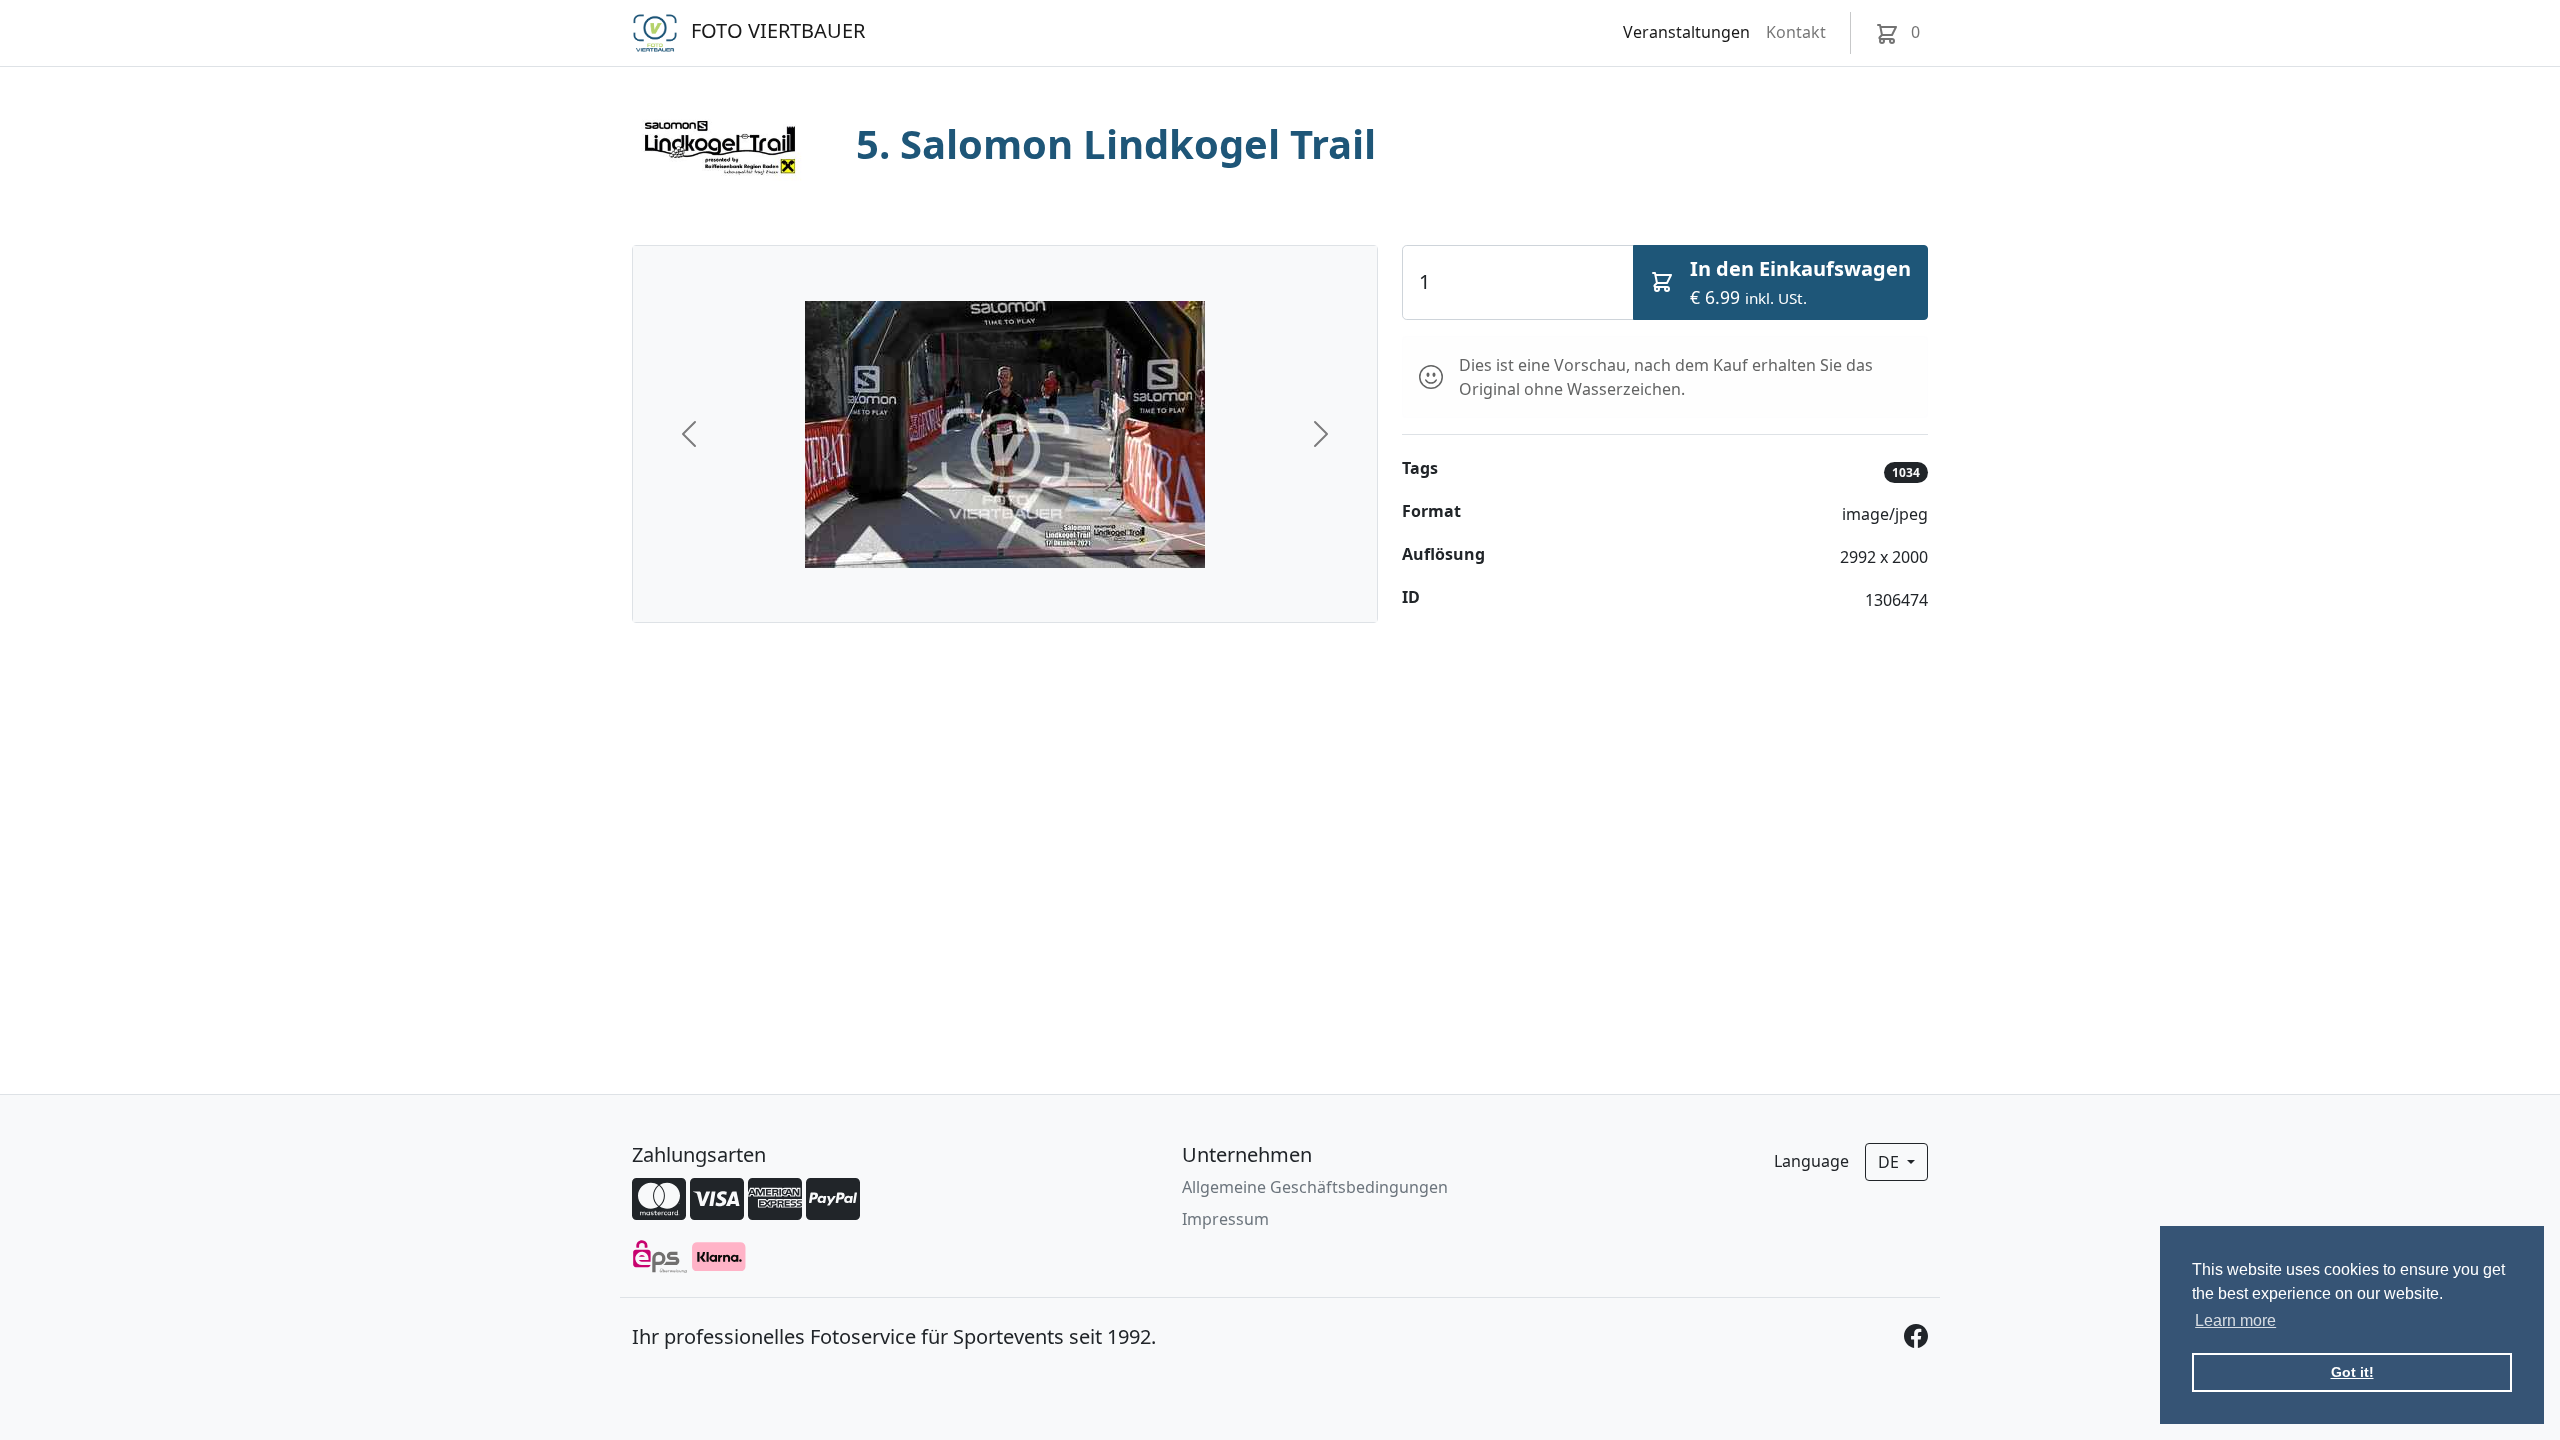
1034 (1906, 472)
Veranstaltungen (1686, 32)
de (1890, 1162)
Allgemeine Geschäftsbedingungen (1315, 1187)
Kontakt (1796, 32)
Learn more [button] (2235, 1320)
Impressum (1225, 1219)
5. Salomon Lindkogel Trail (1116, 143)
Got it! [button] (2352, 1372)
